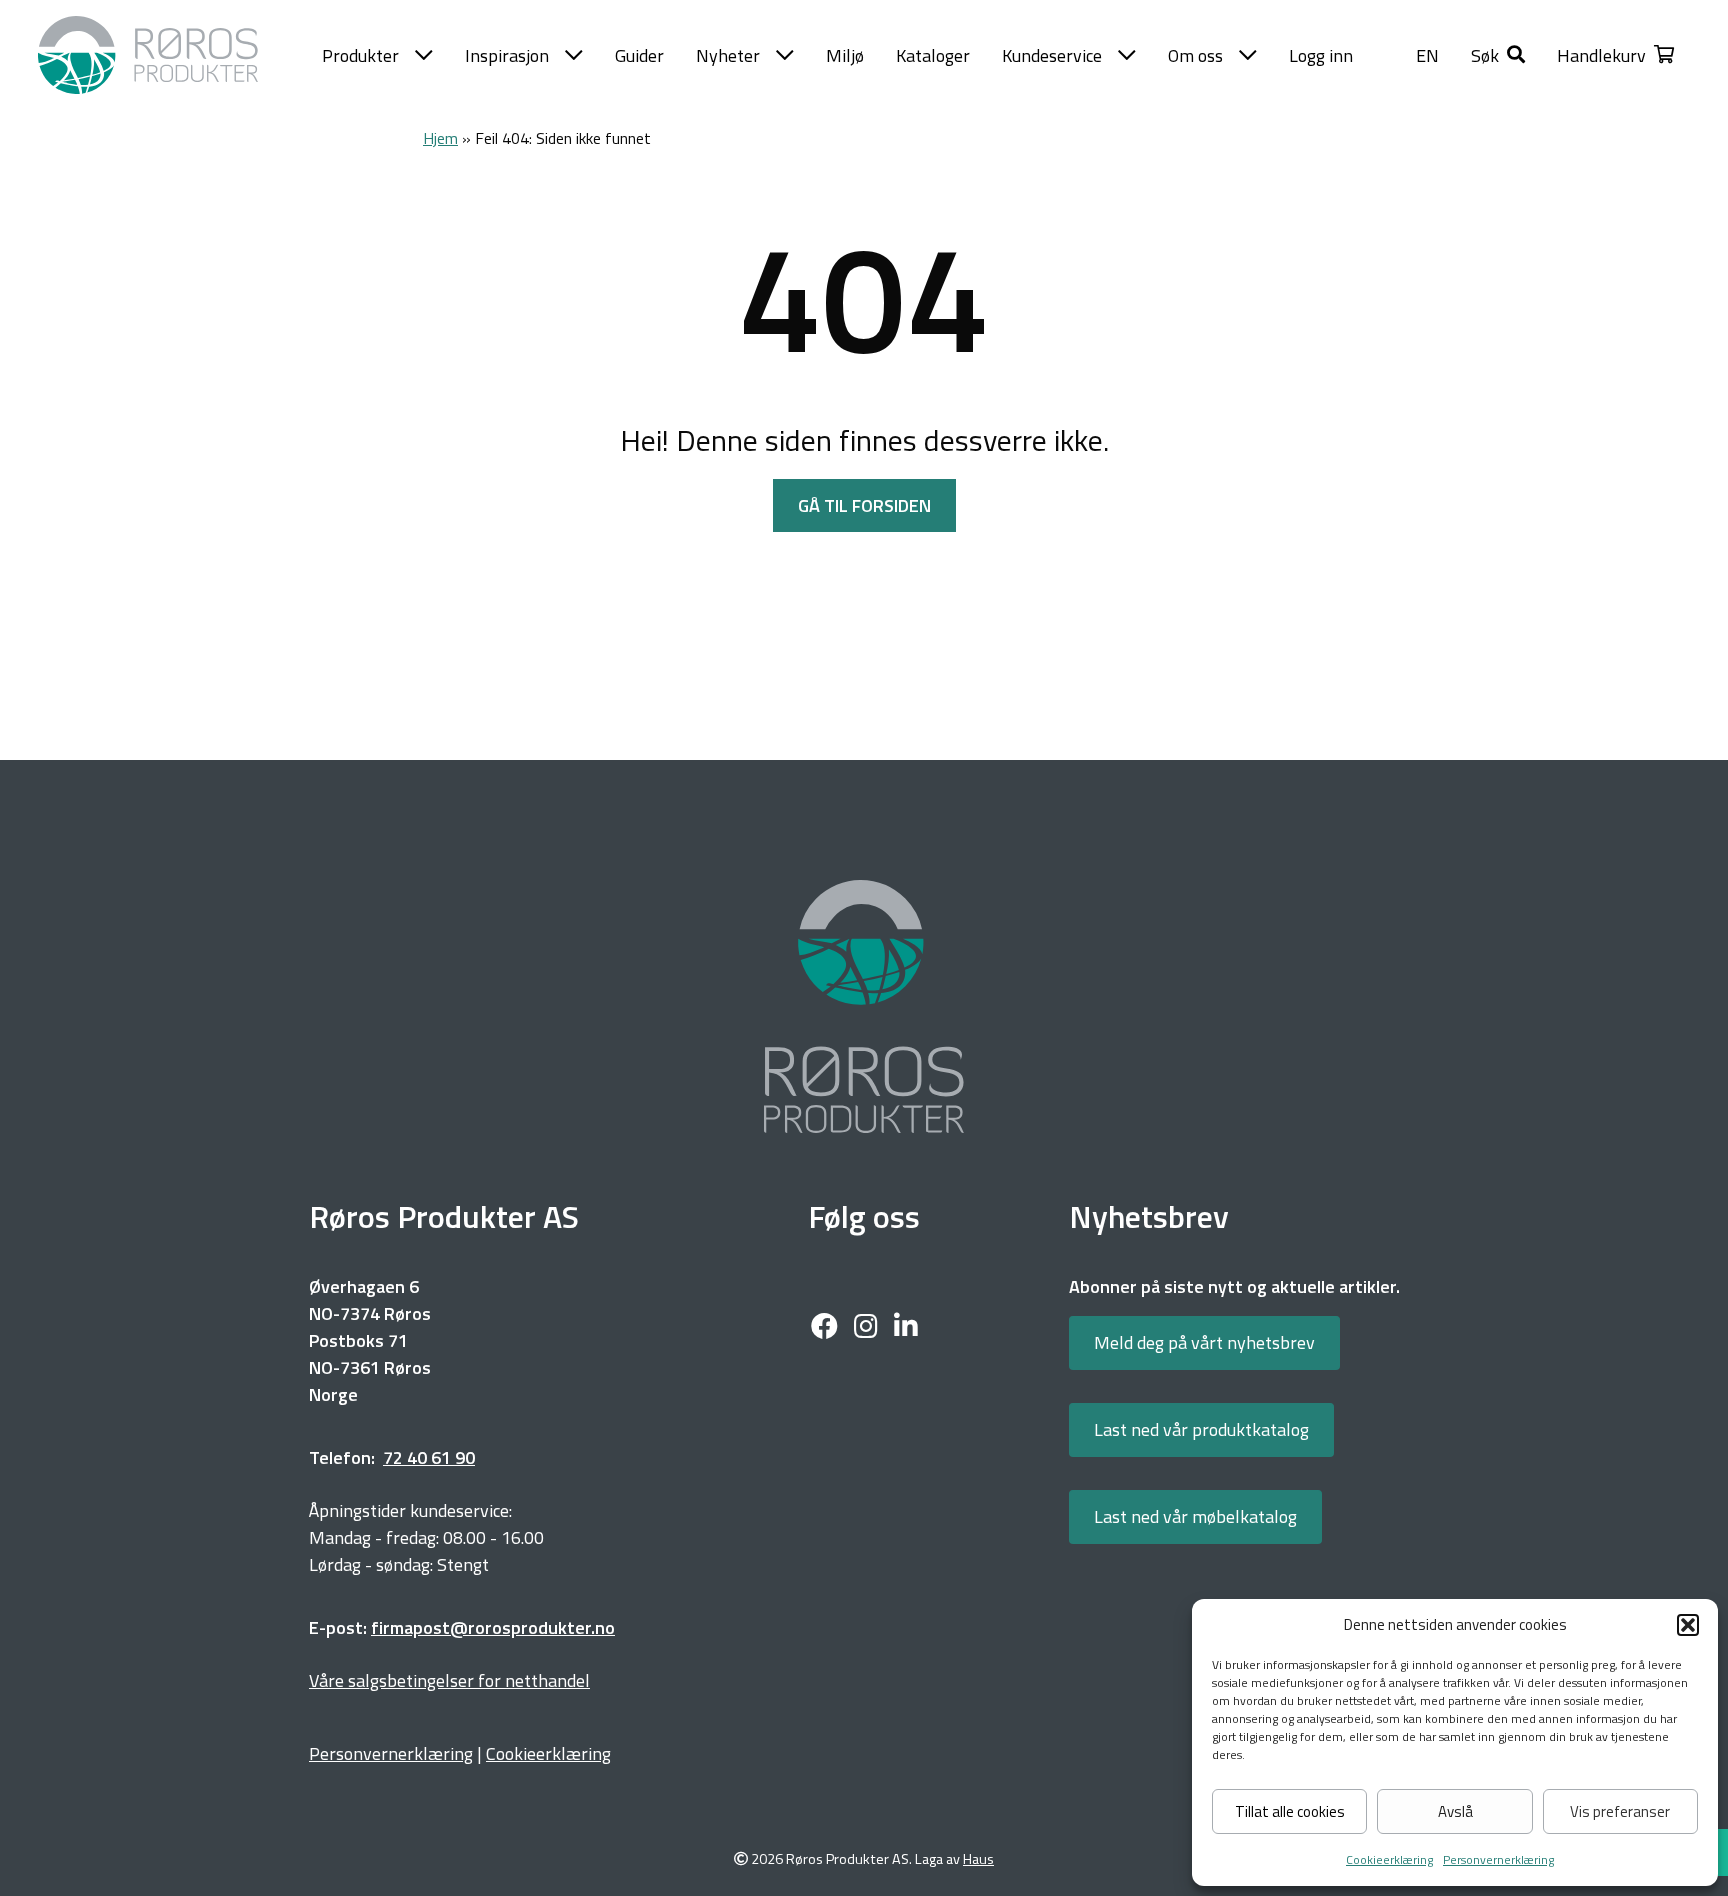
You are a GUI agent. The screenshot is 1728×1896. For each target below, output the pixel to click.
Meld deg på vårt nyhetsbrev (1204, 1342)
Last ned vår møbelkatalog (1195, 1516)
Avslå (1455, 1811)
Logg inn (1321, 55)
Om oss (1195, 55)
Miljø (845, 55)
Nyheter (728, 55)
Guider (639, 55)
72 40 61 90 (429, 1457)
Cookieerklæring (1389, 1859)
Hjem (440, 138)
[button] (1688, 1625)
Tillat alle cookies (1290, 1811)
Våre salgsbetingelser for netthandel (449, 1680)
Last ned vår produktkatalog (1201, 1429)
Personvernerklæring (1498, 1859)
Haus (978, 1859)
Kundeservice (1052, 55)
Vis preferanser (1620, 1811)
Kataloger (933, 55)
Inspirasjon (507, 55)
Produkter (360, 55)
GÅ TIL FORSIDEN (864, 505)
